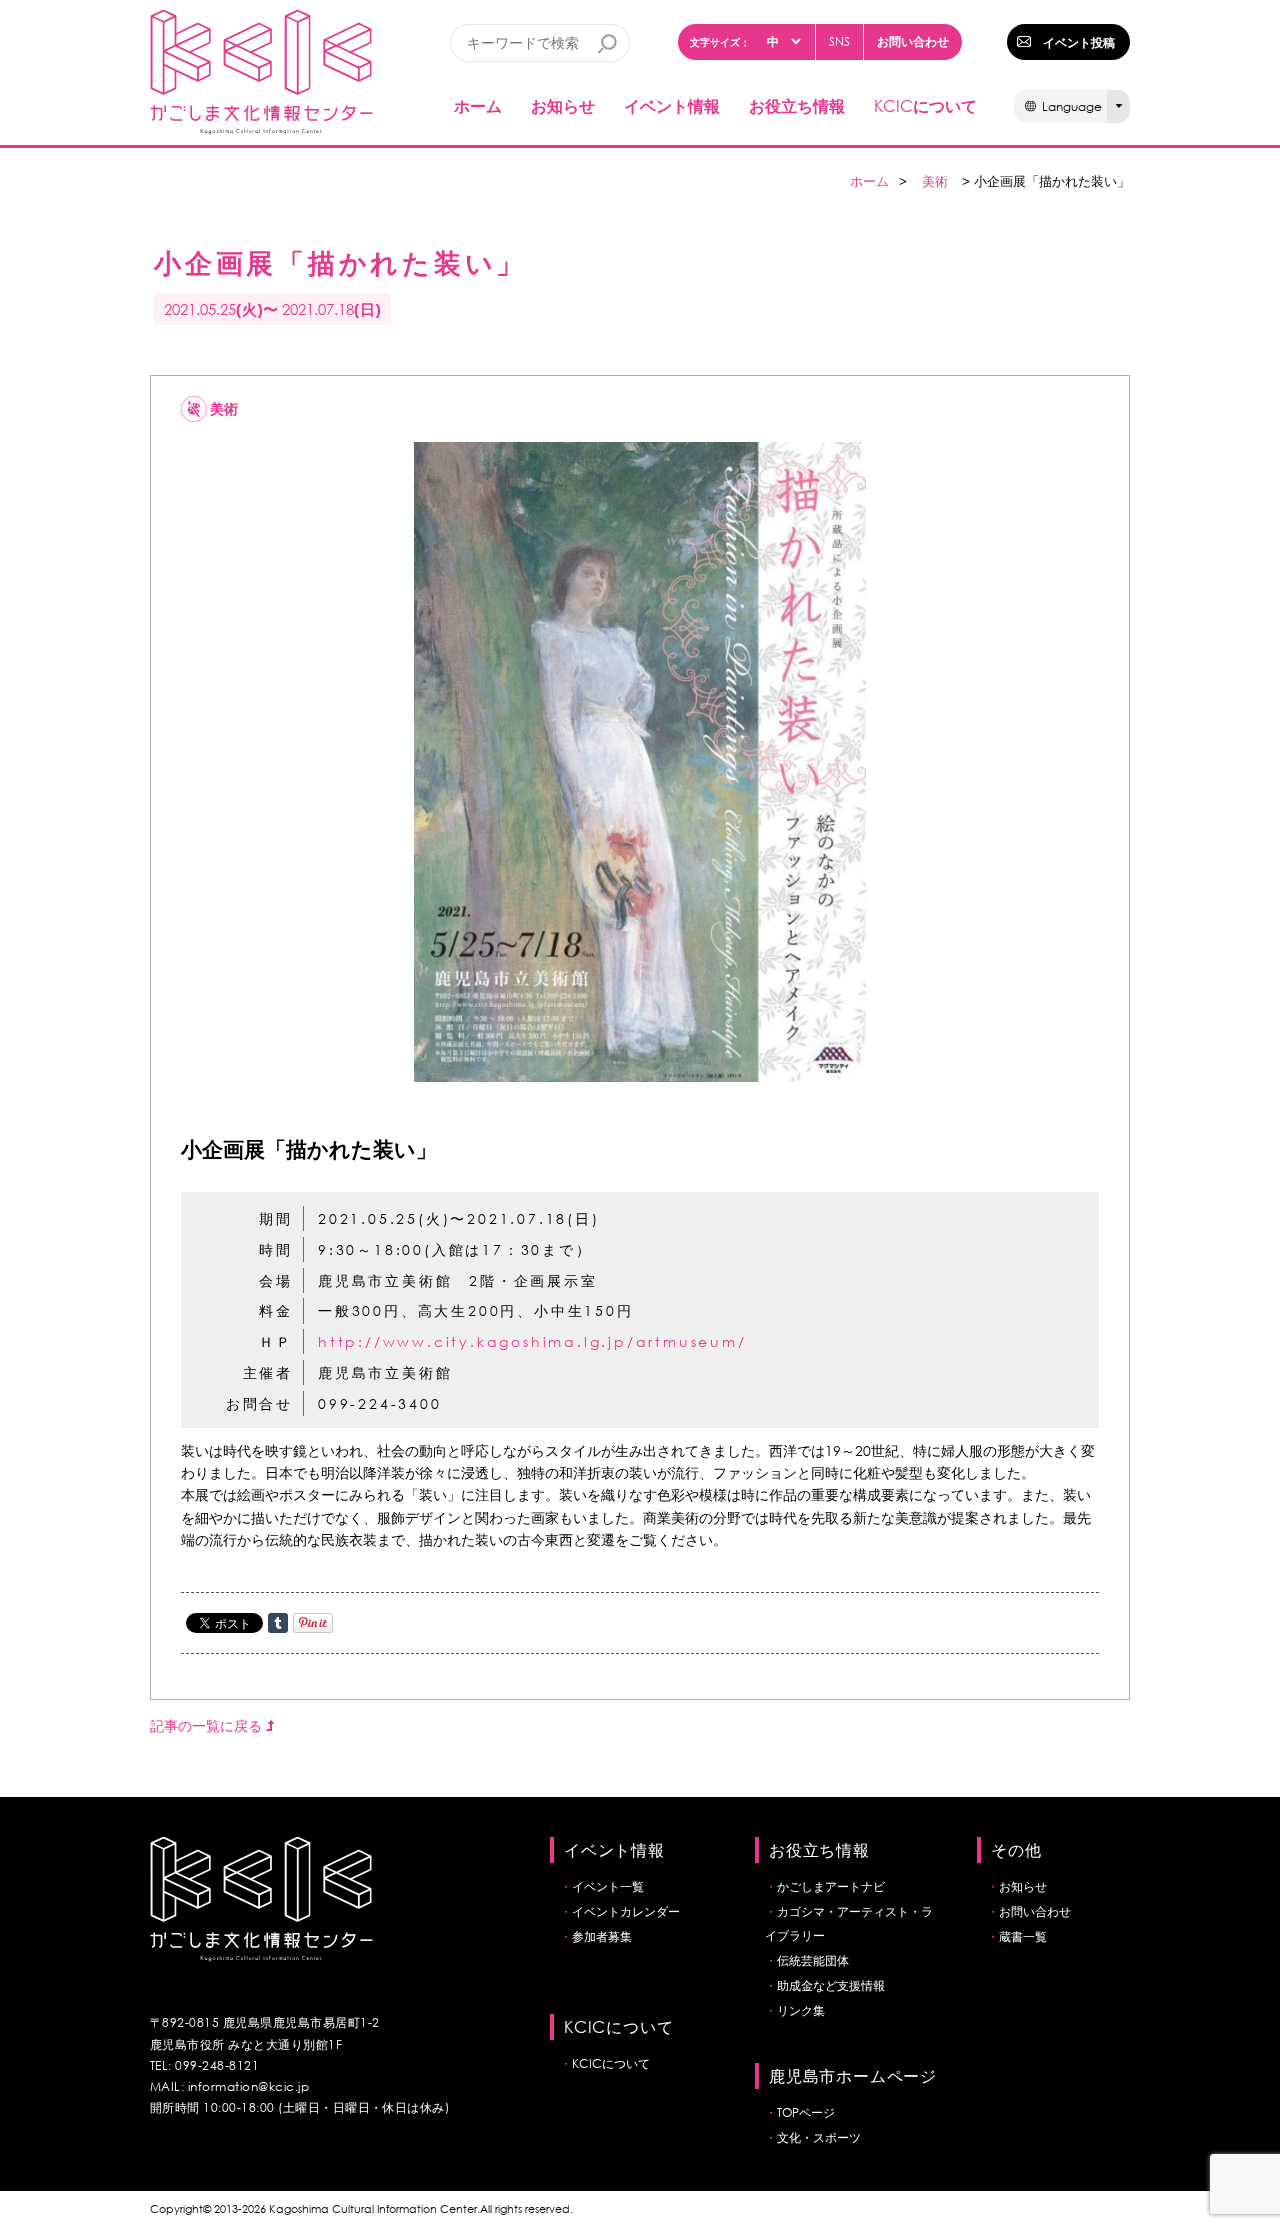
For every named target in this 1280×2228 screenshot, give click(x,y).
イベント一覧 (608, 1886)
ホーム (478, 105)
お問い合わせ (913, 41)
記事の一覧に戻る (208, 1725)
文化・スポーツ (819, 2137)
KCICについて (611, 2063)
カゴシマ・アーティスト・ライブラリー (849, 1923)
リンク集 (801, 2010)
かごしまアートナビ (831, 1886)
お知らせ (563, 105)
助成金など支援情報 (831, 1985)
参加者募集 (602, 1936)
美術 (935, 181)
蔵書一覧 (1023, 1936)
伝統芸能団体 (813, 1960)
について (925, 105)
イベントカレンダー (626, 1911)
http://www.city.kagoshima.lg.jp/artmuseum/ (532, 1341)
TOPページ (806, 2112)
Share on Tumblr (278, 1623)
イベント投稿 (1079, 42)
